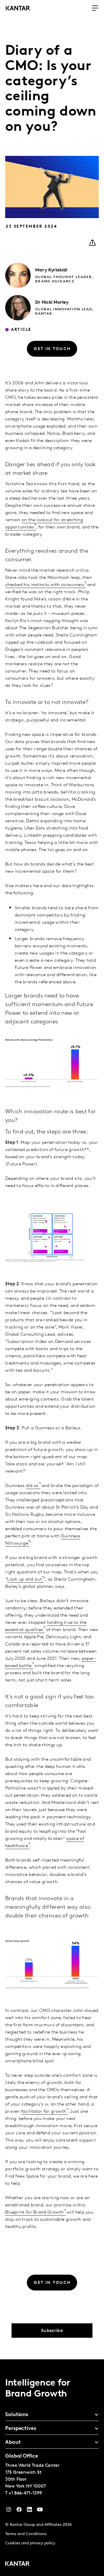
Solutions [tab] (17, 2415)
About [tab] (13, 2443)
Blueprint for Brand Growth (35, 2212)
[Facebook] (19, 2511)
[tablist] (52, 2468)
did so (32, 1486)
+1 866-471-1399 (25, 2493)
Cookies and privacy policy (30, 2543)
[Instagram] (9, 2511)
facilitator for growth (44, 2112)
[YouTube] (29, 2511)
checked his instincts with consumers (45, 585)
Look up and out (25, 1579)
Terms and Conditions (26, 2534)
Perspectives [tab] (21, 2429)
